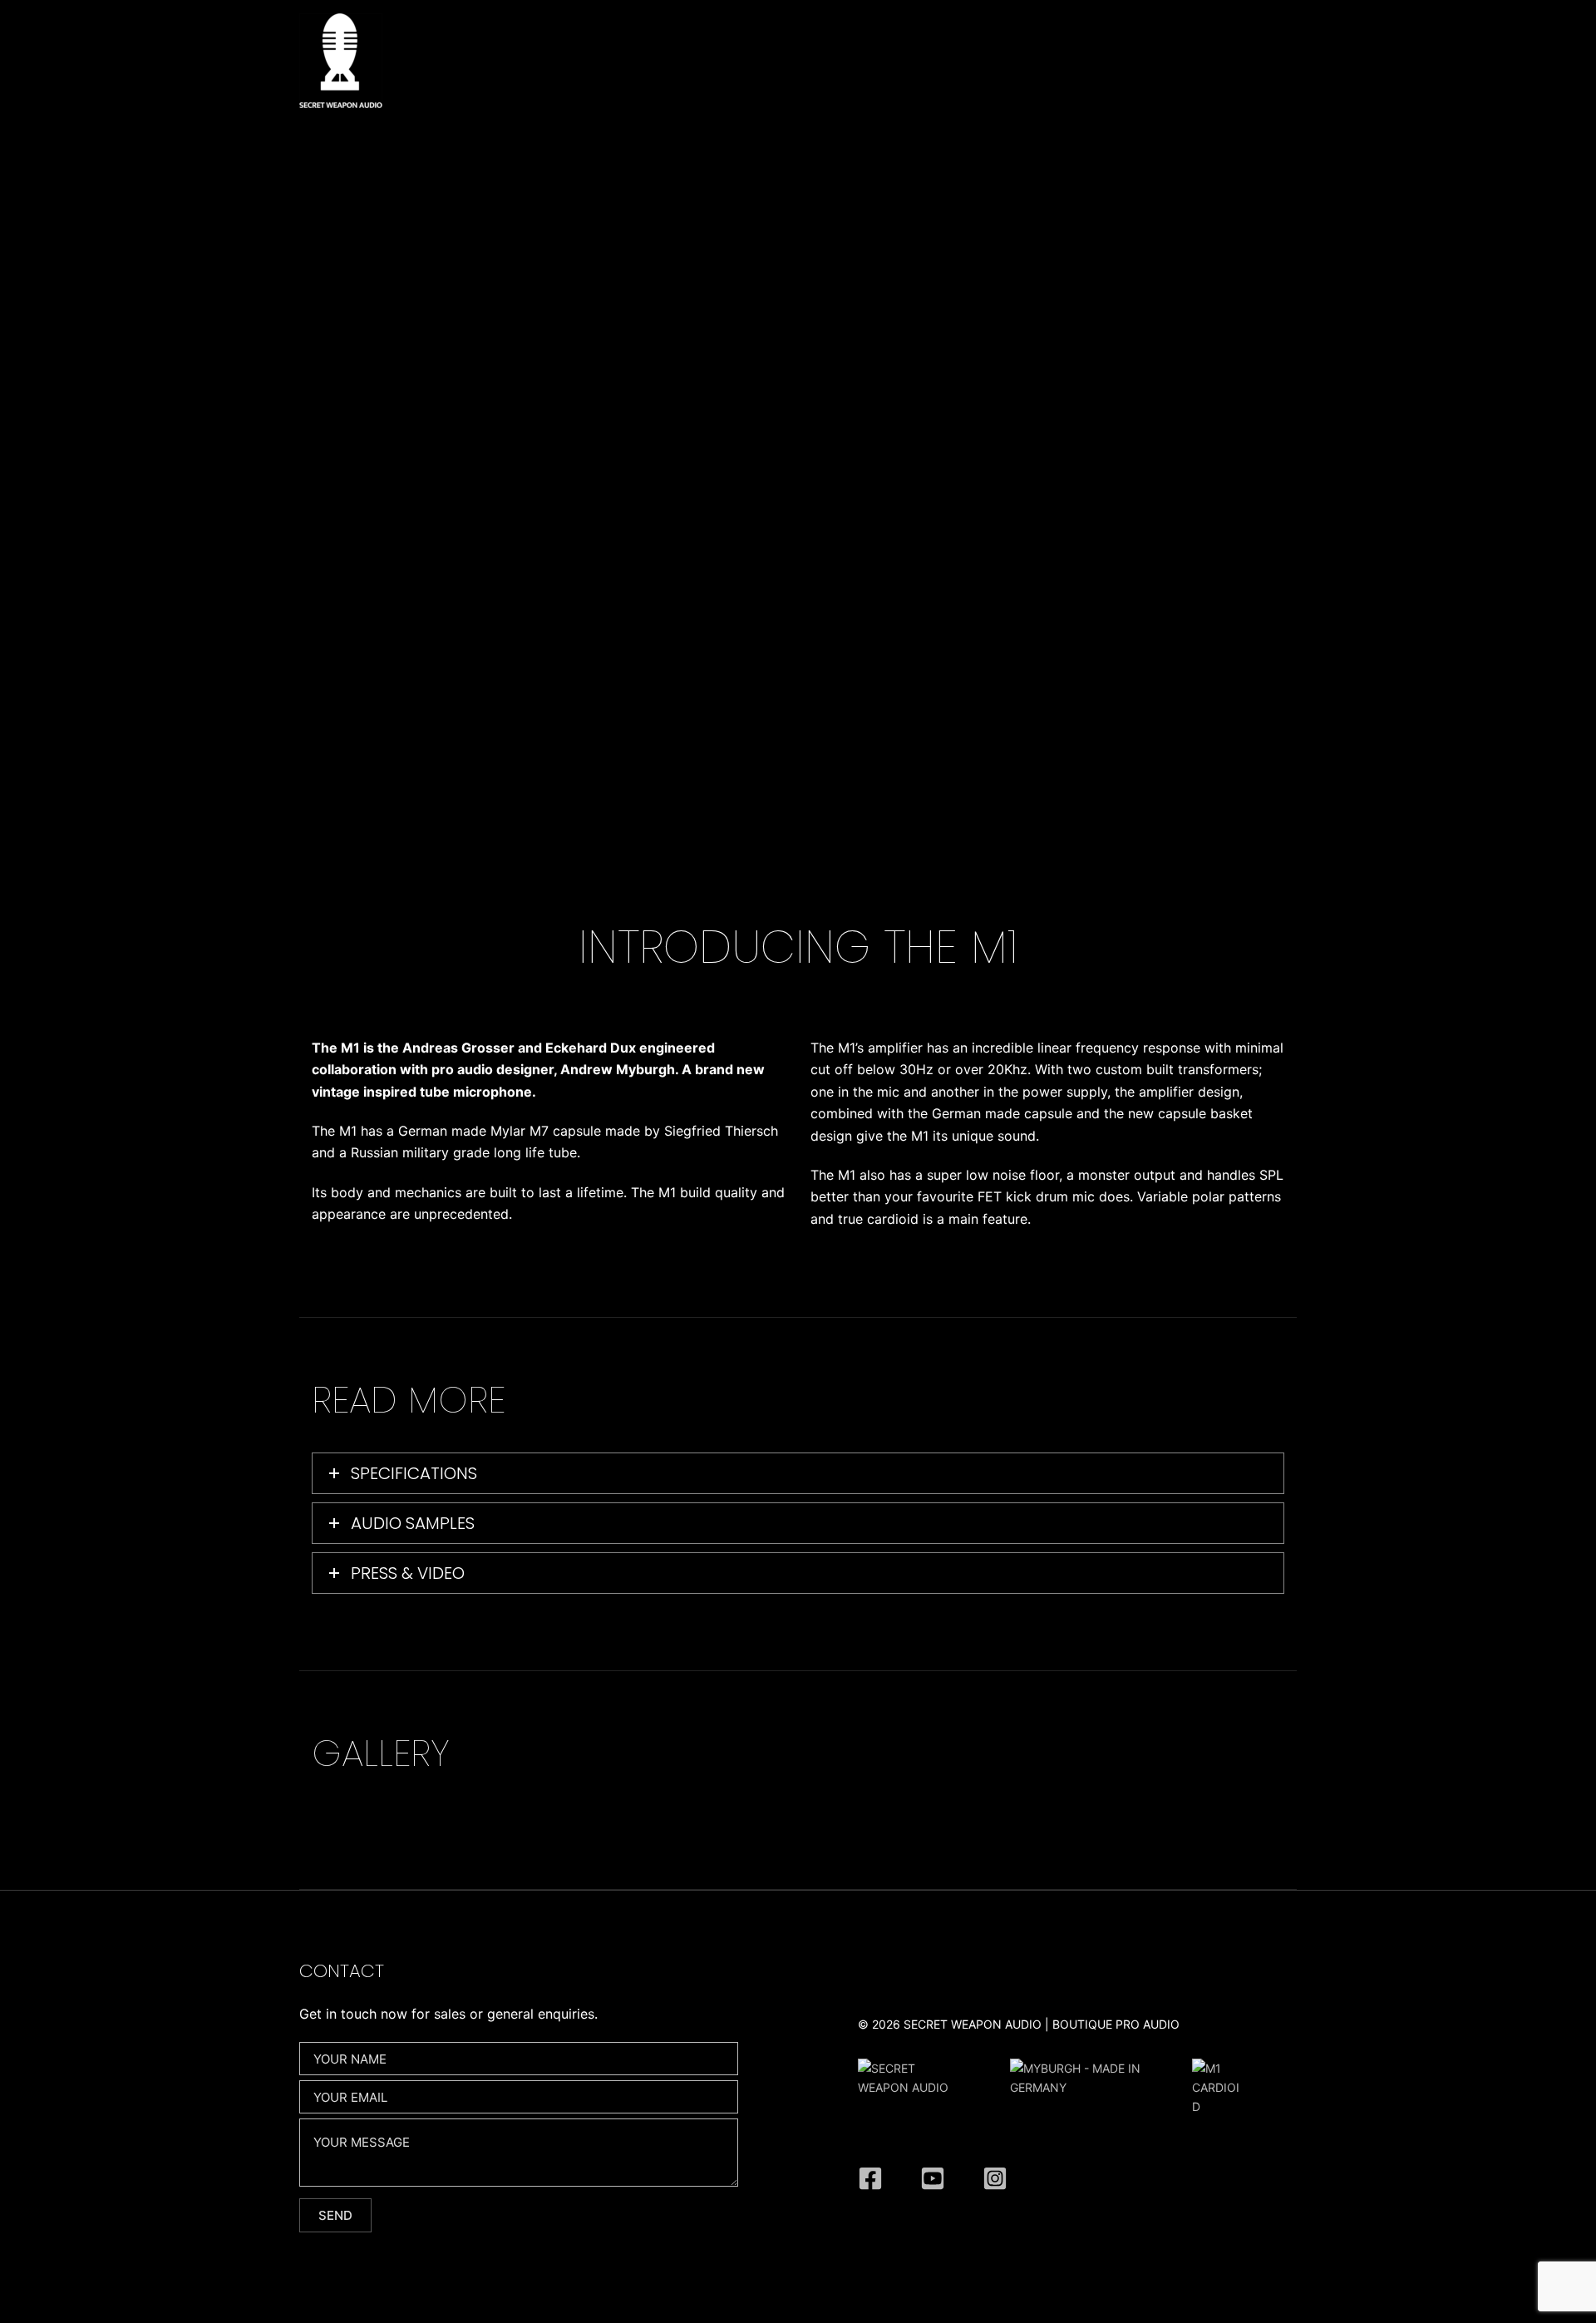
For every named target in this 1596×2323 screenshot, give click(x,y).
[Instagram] (995, 2178)
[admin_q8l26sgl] (933, 2178)
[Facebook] (870, 2178)
